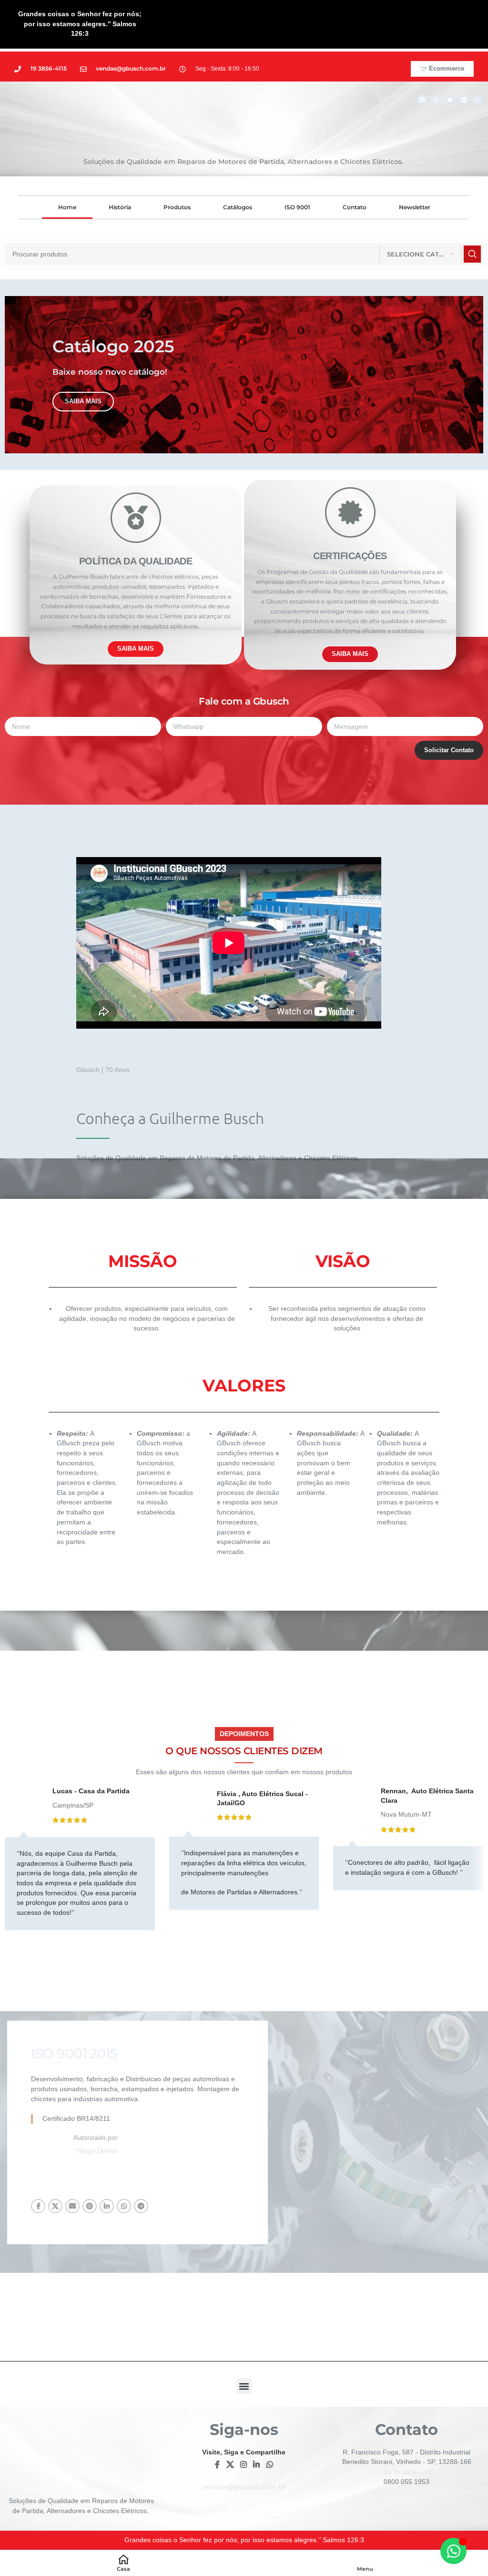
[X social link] (55, 2206)
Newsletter (415, 207)
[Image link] (374, 2132)
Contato (355, 207)
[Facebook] (422, 100)
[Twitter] (450, 100)
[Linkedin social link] (107, 2206)
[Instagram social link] (243, 2465)
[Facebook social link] (38, 2206)
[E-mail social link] (72, 2206)
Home (67, 207)
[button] (244, 2386)
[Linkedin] (464, 100)
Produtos (177, 207)
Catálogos (238, 207)
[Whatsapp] (478, 100)
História (120, 207)
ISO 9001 (297, 207)
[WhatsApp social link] (124, 2206)
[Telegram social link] (141, 2206)
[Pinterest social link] (90, 2206)
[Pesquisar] (472, 254)
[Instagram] (436, 100)
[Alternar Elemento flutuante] (453, 2551)
